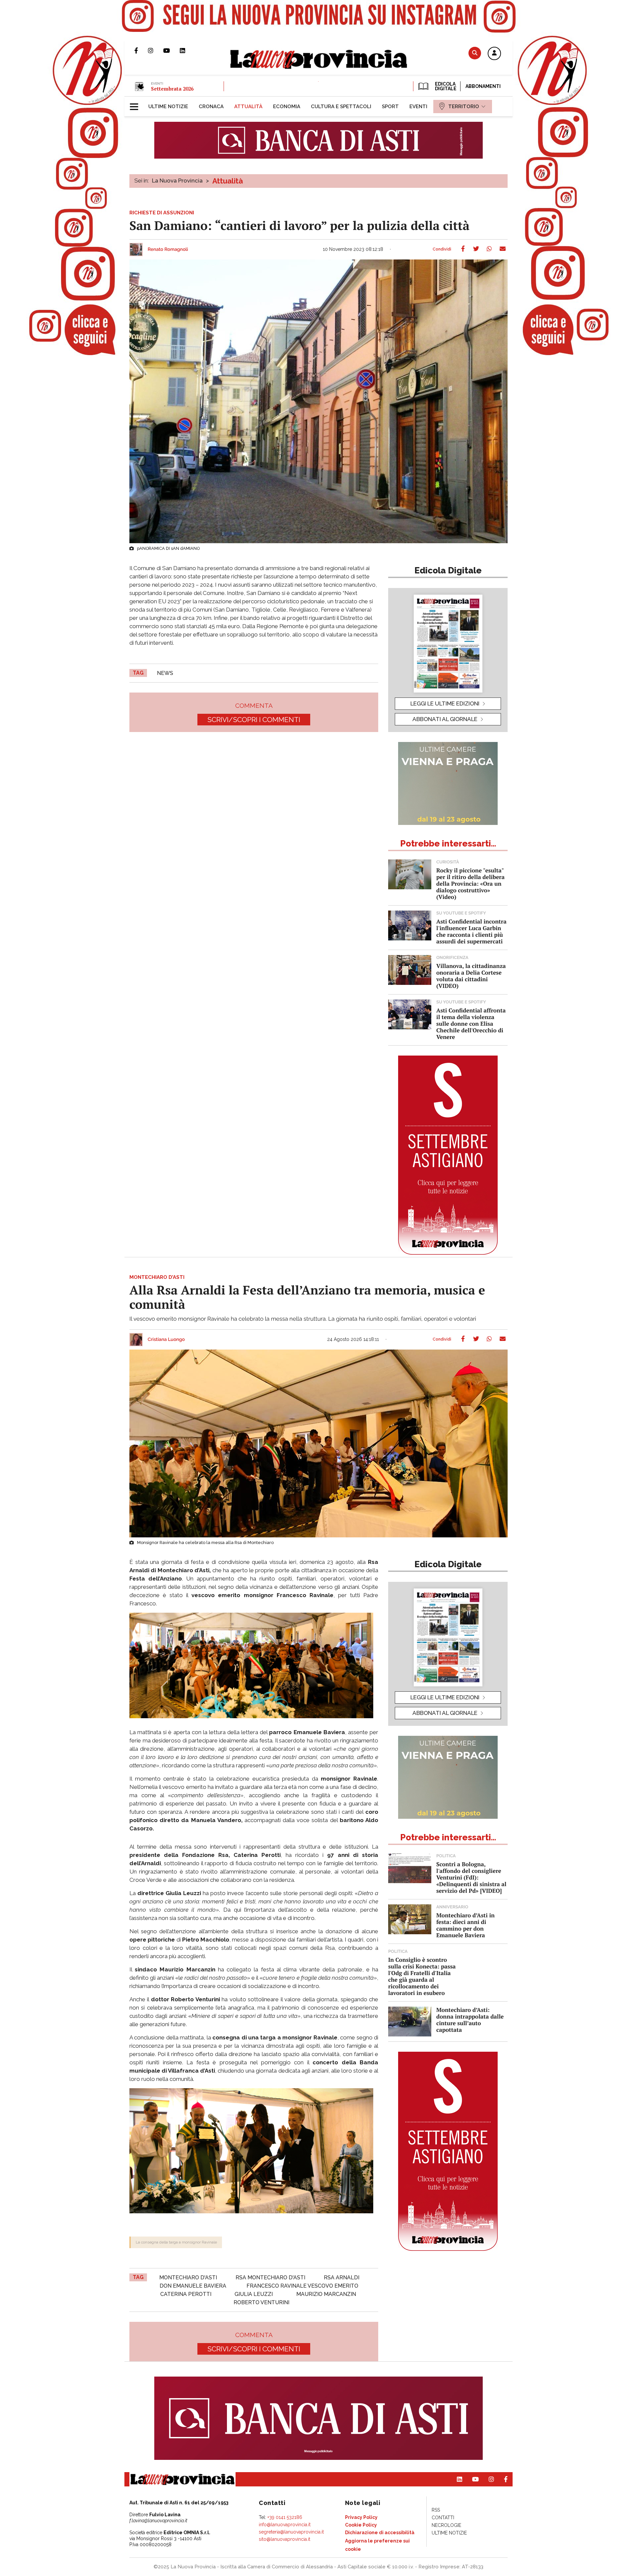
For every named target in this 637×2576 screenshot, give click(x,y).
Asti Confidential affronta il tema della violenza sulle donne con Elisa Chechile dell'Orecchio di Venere (471, 1024)
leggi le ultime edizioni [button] (445, 703)
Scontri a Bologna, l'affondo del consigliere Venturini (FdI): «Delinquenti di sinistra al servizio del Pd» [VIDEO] (471, 1877)
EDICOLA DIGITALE (445, 86)
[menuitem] (168, 107)
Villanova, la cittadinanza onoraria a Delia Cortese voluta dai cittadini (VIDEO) (471, 976)
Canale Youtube (172, 50)
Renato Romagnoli (168, 250)
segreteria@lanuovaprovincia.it (291, 2532)
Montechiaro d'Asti (188, 2278)
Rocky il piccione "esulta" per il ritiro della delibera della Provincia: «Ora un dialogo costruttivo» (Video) (470, 883)
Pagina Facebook (141, 50)
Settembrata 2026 (172, 89)
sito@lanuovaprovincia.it (284, 2539)
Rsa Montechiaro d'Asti (270, 2278)
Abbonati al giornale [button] (445, 719)
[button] (494, 54)
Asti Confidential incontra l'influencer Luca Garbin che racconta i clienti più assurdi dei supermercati (471, 931)
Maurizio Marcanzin (326, 2294)
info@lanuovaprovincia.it (285, 2525)
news (165, 673)
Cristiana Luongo (166, 1340)
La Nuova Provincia (177, 181)
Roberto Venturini (261, 2302)
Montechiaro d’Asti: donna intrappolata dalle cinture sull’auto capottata (470, 2020)
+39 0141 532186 (285, 2517)
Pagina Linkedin (187, 50)
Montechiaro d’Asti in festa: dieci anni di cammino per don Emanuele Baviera (465, 1925)
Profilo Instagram (156, 50)
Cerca (475, 53)
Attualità (228, 181)
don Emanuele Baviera (193, 2286)
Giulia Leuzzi (254, 2294)
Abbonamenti (483, 86)
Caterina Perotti (186, 2294)
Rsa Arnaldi (342, 2278)
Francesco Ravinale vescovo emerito (302, 2286)
